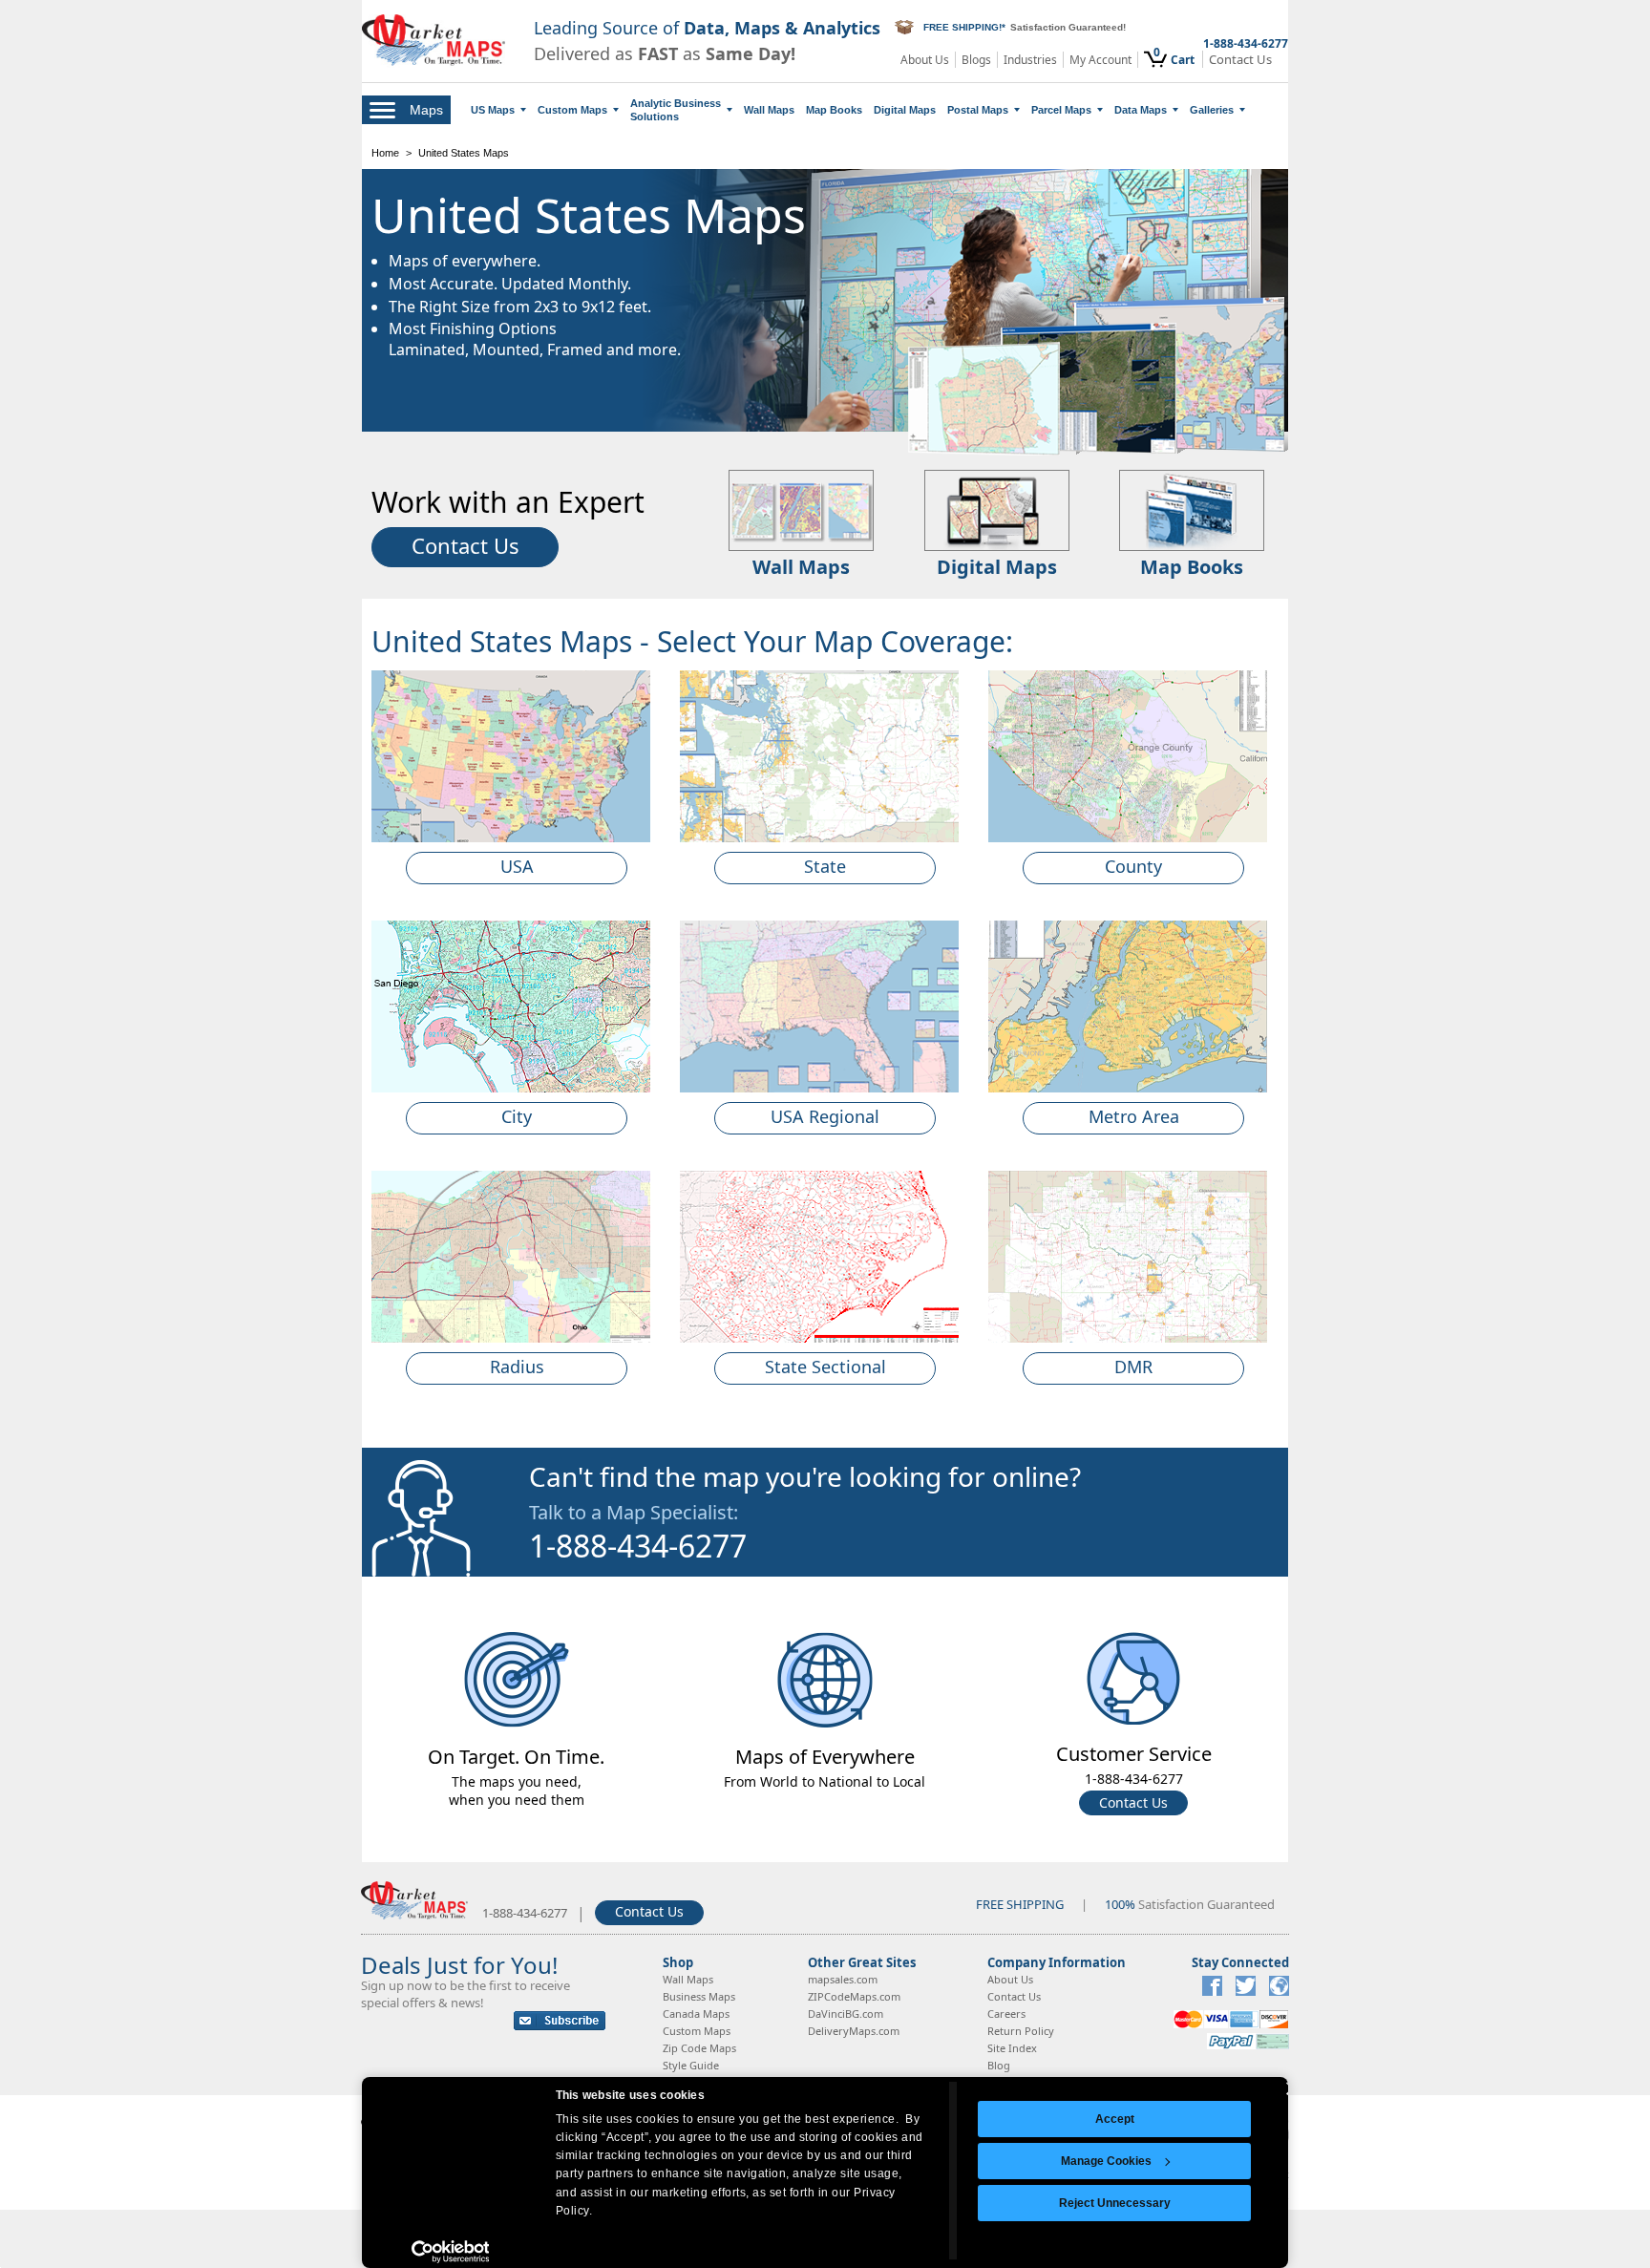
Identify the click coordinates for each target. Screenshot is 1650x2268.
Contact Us (1240, 60)
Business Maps (699, 1996)
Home (385, 153)
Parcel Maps (1061, 110)
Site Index (1012, 2048)
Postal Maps (978, 110)
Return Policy (1021, 2031)
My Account (1100, 60)
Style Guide (691, 2065)
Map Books (834, 110)
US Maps (493, 110)
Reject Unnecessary (1115, 2203)
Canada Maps (696, 2014)
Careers (1006, 2014)
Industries (1030, 60)
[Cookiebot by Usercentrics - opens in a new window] (450, 2252)
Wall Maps (769, 110)
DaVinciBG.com (846, 2014)
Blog (999, 2065)
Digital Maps (905, 110)
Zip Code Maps (699, 2048)
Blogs (976, 60)
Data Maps (1141, 110)
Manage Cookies (1106, 2161)
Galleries (1212, 110)
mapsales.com (843, 1979)
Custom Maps (572, 110)
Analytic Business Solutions (676, 110)
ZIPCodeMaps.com (854, 1996)
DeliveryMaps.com (854, 2031)
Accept (1115, 2119)
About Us (925, 60)
